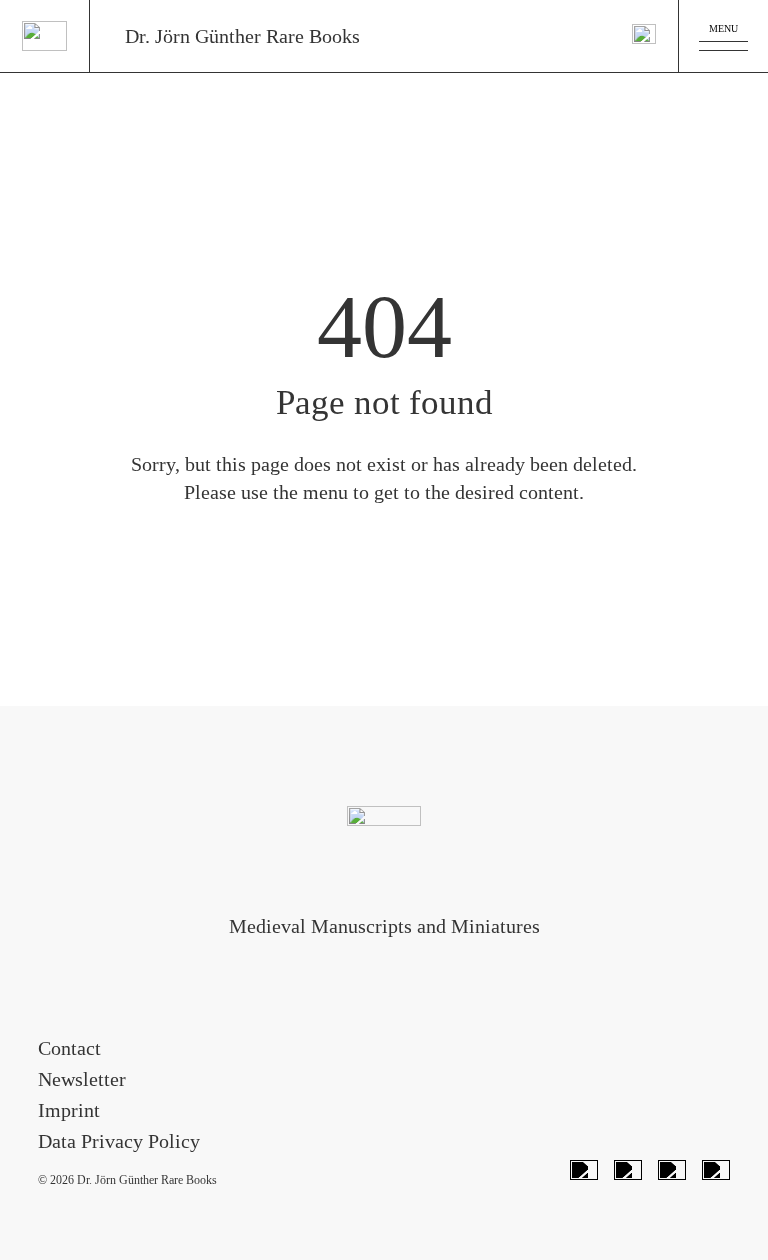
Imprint (69, 1110)
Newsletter (82, 1079)
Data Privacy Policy (119, 1141)
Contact (69, 1048)
